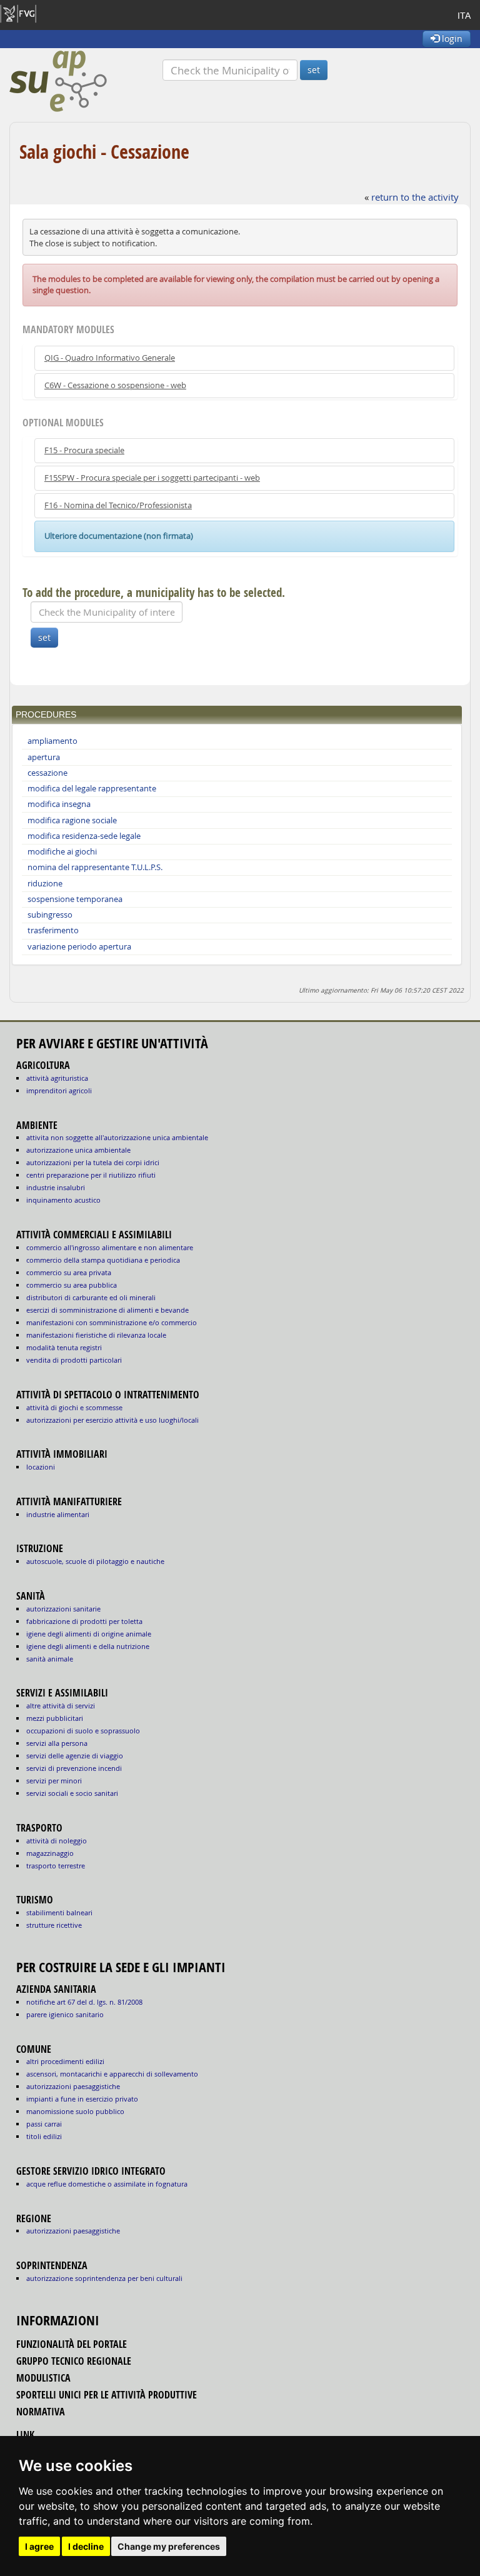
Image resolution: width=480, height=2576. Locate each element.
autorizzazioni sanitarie (63, 1609)
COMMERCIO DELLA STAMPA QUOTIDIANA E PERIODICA (103, 1260)
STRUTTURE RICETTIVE (54, 1925)
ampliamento (52, 741)
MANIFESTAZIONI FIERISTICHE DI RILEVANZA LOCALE (96, 1335)
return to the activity (415, 197)
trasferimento (53, 930)
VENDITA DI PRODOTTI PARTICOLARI (74, 1360)
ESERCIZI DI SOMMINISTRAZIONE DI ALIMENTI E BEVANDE (107, 1310)
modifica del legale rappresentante (92, 789)
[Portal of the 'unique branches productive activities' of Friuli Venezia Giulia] (86, 81)
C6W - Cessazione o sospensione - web (115, 385)
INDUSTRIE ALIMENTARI (58, 1514)
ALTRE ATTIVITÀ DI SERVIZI (61, 1706)
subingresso (50, 915)
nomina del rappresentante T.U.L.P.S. (95, 867)
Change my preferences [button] (169, 2546)
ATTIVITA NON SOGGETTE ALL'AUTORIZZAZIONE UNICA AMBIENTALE (117, 1137)
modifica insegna (59, 804)
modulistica (43, 2378)
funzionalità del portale (72, 2344)
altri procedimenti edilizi (65, 2061)
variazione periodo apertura (79, 947)
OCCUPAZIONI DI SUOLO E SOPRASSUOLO (83, 1731)
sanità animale (50, 1659)
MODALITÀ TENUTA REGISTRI (64, 1347)
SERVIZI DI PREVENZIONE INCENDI (74, 1768)
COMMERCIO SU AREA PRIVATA (69, 1272)
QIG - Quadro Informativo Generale (110, 358)
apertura (44, 757)
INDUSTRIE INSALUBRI (56, 1187)
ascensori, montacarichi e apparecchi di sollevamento (112, 2074)
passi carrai (44, 2124)
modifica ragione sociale (72, 820)
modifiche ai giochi (62, 852)
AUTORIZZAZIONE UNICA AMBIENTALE (78, 1150)
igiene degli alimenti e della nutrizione (88, 1646)
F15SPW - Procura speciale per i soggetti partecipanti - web (152, 478)
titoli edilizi (44, 2136)
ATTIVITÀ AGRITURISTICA (57, 1078)
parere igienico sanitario (65, 2014)
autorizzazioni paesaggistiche (73, 2086)
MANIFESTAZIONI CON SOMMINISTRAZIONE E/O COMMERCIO (112, 1322)
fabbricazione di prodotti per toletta (84, 1621)
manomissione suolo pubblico (75, 2111)
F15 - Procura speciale (84, 450)
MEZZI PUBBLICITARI (55, 1718)
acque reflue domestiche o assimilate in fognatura (107, 2184)
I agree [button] (39, 2546)
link (25, 2435)
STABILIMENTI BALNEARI (59, 1912)
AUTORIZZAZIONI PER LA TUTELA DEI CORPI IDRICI (93, 1162)
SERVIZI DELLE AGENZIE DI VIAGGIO (75, 1756)
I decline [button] (86, 2546)
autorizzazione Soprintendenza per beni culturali (104, 2278)
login (451, 38)
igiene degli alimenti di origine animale (89, 1634)
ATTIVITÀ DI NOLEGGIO (57, 1841)
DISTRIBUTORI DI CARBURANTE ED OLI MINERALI (91, 1297)
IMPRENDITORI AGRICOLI (59, 1090)
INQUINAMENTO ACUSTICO (63, 1200)
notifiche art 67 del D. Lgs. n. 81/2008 (84, 2002)
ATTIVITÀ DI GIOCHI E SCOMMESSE (74, 1407)
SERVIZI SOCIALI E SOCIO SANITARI (72, 1793)
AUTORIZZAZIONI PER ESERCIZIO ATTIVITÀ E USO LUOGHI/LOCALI (112, 1420)
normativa (41, 2412)
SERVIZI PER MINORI (54, 1781)
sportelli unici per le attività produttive (107, 2395)
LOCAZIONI (41, 1467)
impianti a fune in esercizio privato (82, 2099)
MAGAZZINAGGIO (50, 1853)
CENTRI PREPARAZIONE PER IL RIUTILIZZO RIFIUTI (91, 1175)
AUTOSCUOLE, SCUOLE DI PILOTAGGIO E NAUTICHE (95, 1561)
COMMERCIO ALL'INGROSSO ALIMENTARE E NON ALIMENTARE (110, 1247)
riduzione (45, 884)
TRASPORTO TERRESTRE (56, 1866)
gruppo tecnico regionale (74, 2361)
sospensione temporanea (75, 899)
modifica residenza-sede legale (84, 836)
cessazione (47, 773)
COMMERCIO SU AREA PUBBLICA (72, 1285)
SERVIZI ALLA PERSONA (57, 1743)
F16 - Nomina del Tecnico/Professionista (118, 505)
